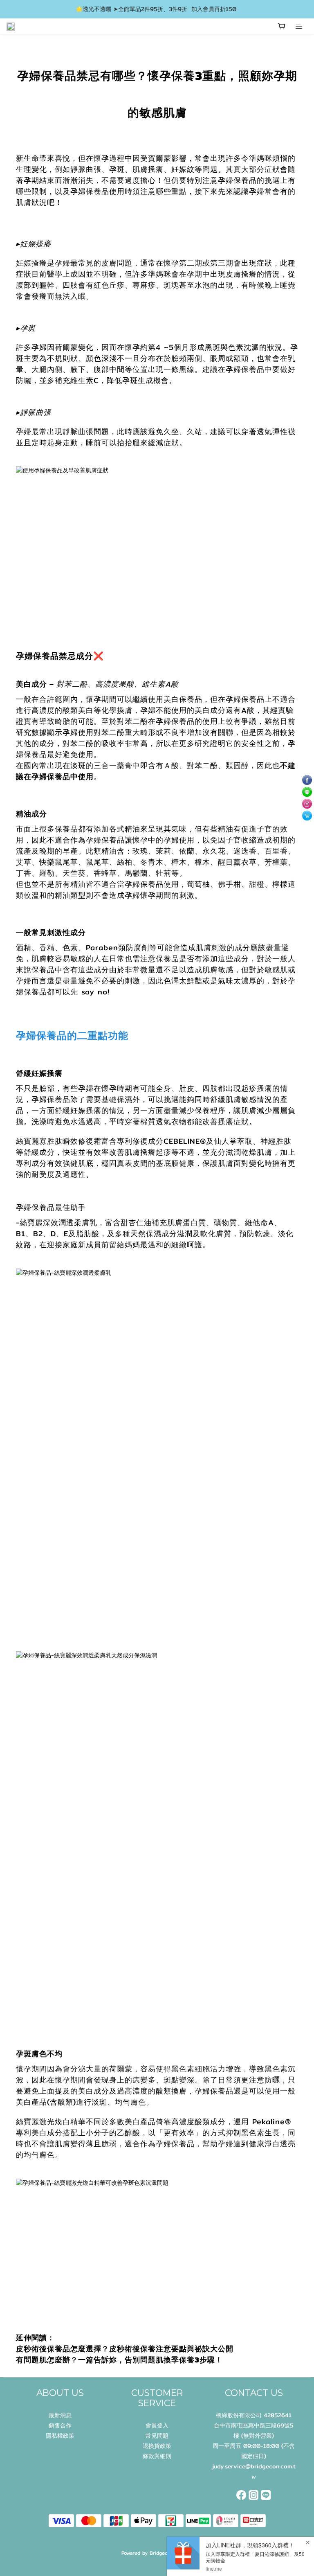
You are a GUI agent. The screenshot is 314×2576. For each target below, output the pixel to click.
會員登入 (157, 2425)
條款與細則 (157, 2456)
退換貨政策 (157, 2446)
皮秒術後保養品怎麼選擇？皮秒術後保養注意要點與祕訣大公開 (126, 2349)
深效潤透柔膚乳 (70, 1223)
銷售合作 (60, 2425)
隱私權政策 (60, 2436)
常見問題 (157, 2436)
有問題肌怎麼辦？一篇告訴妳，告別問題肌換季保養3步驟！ (119, 2360)
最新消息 (60, 2415)
